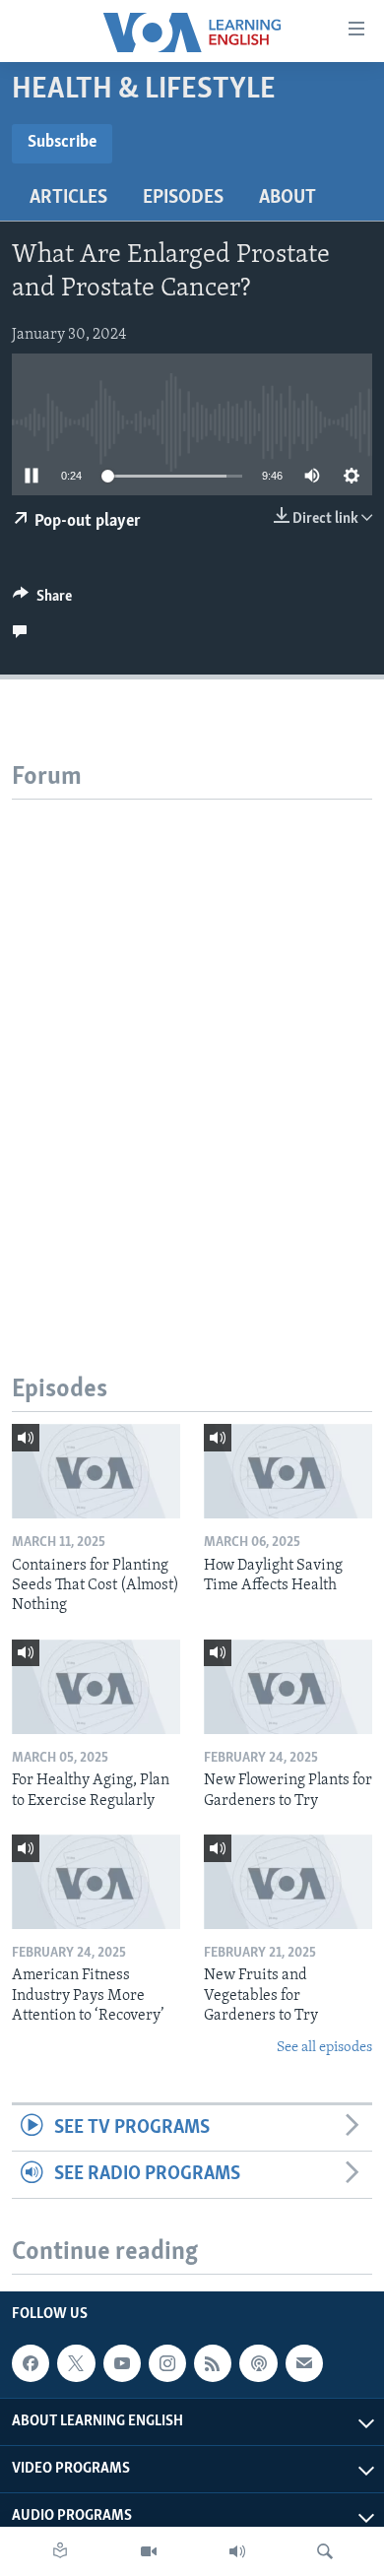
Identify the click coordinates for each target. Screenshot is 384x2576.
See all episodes (324, 2048)
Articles (68, 198)
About (288, 198)
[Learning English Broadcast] (237, 2551)
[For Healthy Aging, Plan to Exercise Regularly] (96, 1687)
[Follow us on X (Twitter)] (76, 2363)
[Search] (325, 2551)
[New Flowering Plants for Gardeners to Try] (288, 1687)
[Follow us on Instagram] (167, 2363)
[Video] (149, 2551)
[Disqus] (192, 1046)
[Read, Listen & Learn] (60, 2551)
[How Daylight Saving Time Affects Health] (288, 1471)
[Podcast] (258, 2363)
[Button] (42, 601)
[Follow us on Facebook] (31, 2363)
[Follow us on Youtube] (122, 2363)
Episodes (183, 198)
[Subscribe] (304, 2363)
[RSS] (213, 2363)
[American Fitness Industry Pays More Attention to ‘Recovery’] (96, 1882)
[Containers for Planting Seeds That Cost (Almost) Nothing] (96, 1471)
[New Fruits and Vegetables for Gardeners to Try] (288, 1882)
